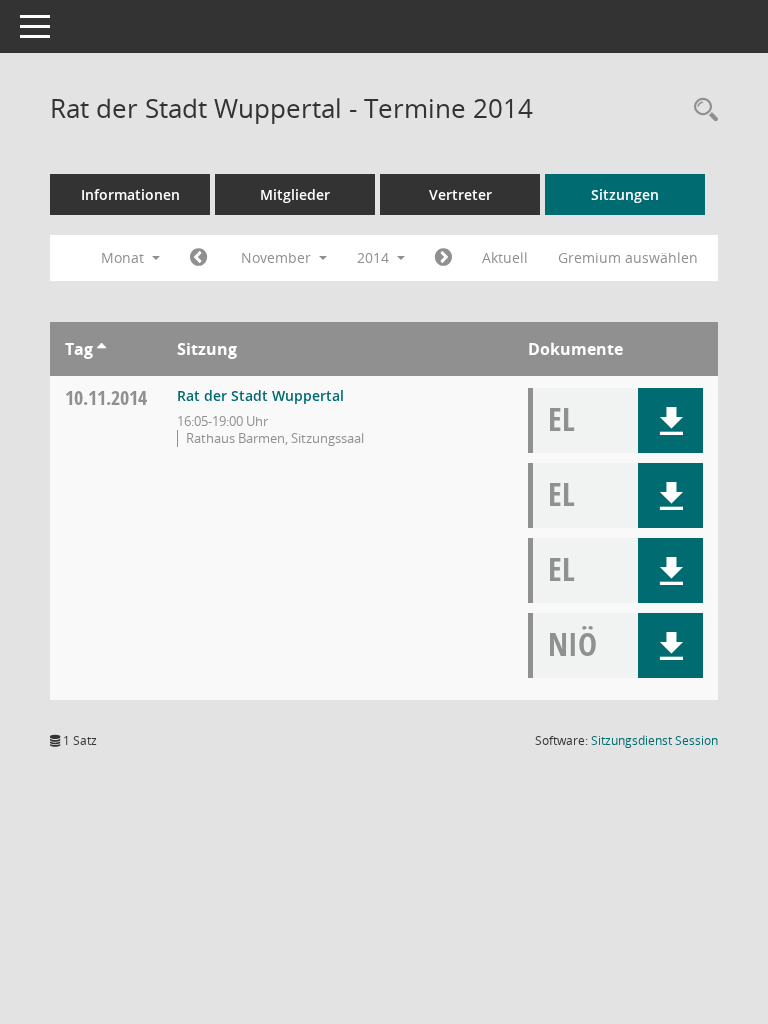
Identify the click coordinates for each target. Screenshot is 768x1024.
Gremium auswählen (628, 257)
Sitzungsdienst (654, 740)
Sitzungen (625, 194)
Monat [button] (124, 257)
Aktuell (505, 257)
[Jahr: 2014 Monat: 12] (443, 258)
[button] (670, 420)
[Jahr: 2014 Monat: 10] (198, 258)
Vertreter (460, 194)
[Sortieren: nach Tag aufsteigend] (101, 349)
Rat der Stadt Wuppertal (260, 395)
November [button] (278, 257)
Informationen (130, 194)
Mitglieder (295, 194)
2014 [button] (375, 257)
